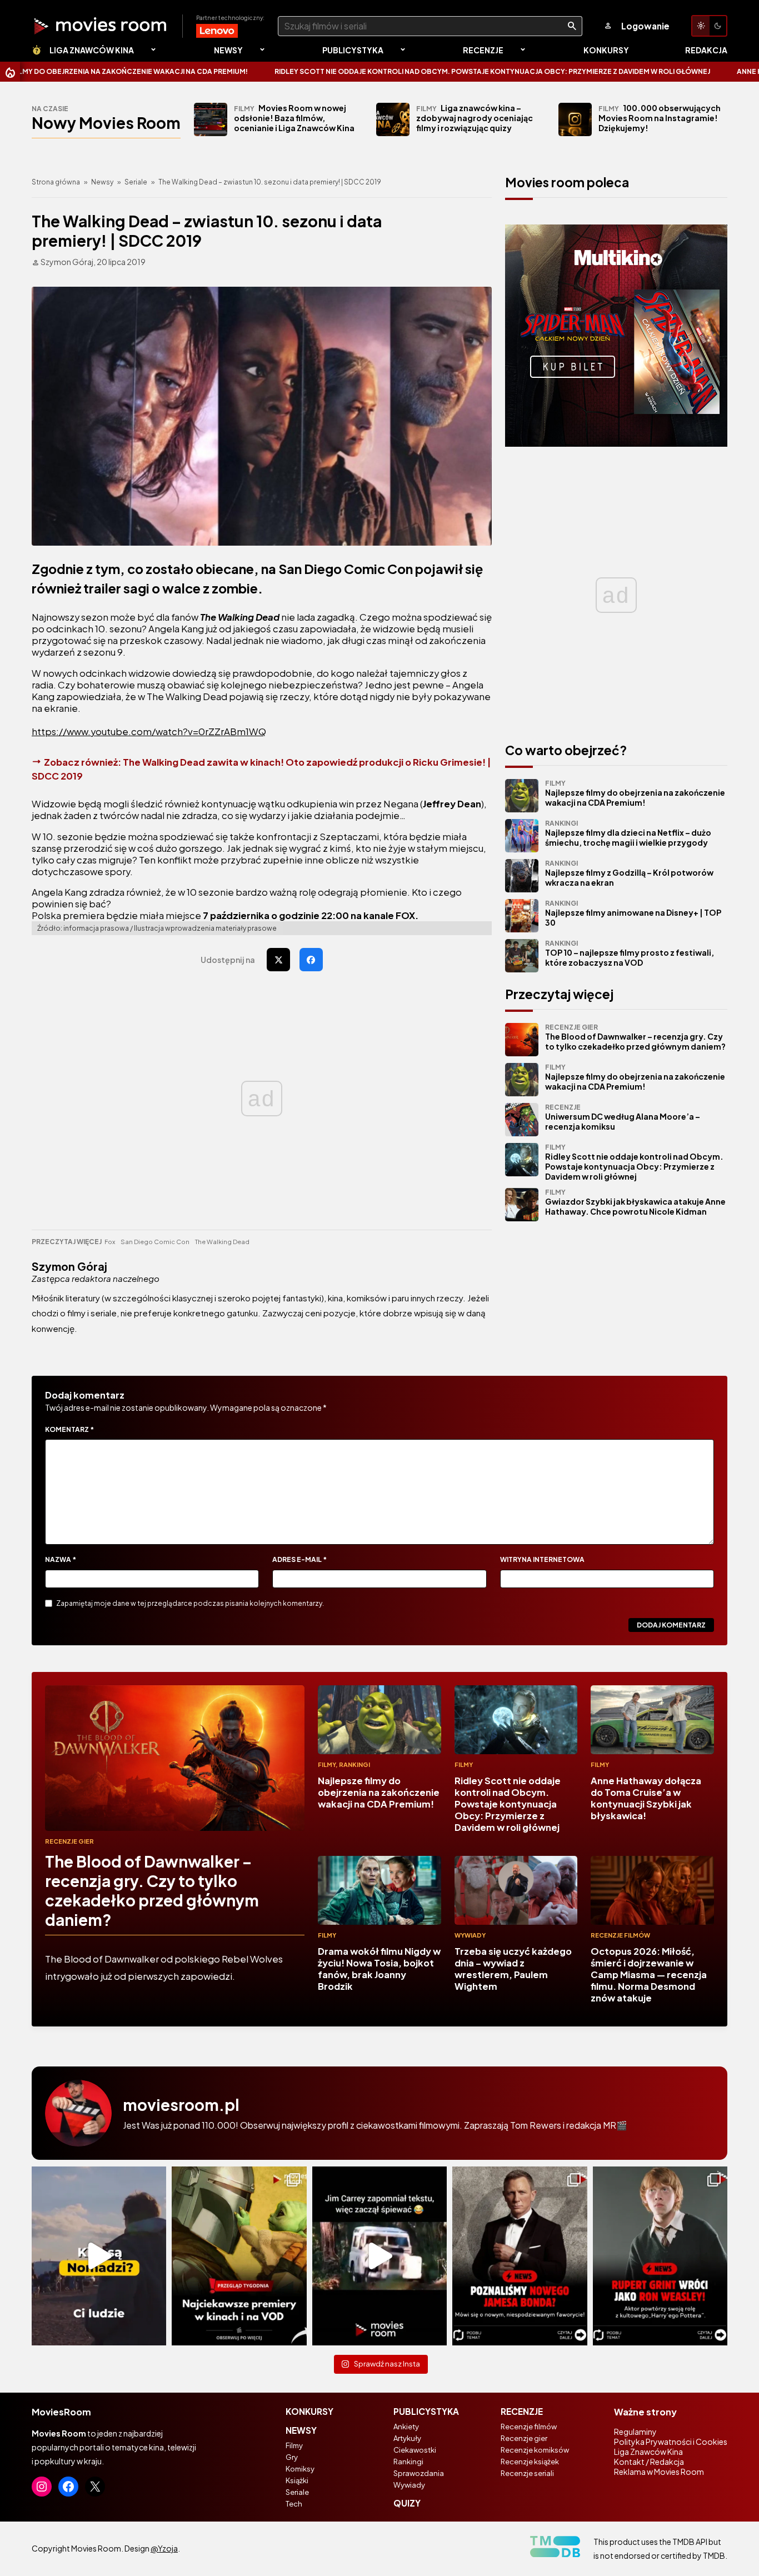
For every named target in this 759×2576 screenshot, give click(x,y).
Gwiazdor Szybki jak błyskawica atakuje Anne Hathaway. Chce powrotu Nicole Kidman (635, 1202)
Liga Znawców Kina (92, 50)
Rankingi (354, 1764)
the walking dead (222, 1242)
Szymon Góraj (69, 1266)
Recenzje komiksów (535, 2450)
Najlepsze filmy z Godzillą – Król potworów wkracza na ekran (629, 873)
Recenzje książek (530, 2462)
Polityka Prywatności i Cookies (671, 2442)
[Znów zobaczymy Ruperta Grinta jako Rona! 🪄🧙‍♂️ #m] (660, 2256)
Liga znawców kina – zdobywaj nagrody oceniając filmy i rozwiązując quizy (475, 118)
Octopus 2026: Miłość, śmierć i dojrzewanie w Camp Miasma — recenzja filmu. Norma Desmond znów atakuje (649, 1975)
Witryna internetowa (542, 1559)
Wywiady (470, 1935)
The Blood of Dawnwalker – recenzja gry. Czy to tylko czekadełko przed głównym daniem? (635, 1037)
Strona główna (56, 182)
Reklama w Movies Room (659, 2472)
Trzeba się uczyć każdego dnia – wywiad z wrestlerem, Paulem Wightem (513, 1969)
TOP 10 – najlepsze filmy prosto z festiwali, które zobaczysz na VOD (630, 953)
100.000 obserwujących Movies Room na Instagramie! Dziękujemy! (660, 118)
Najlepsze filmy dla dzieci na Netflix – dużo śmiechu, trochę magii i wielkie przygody (628, 833)
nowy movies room (106, 123)
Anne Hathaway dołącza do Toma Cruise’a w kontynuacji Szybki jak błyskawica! (646, 1798)
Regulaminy (635, 2432)
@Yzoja (164, 2548)
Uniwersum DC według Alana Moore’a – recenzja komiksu (623, 1117)
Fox (110, 1242)
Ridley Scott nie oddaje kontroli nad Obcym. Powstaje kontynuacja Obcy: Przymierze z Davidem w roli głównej (399, 71)
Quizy (407, 2503)
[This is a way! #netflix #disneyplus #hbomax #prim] (239, 2256)
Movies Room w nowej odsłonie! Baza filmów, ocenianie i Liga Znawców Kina (294, 118)
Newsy (228, 50)
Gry (292, 2457)
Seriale (136, 182)
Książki (297, 2480)
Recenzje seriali (527, 2473)
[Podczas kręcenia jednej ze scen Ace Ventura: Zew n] (379, 2256)
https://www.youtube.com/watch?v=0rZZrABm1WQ (149, 732)
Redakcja (706, 50)
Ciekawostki (415, 2450)
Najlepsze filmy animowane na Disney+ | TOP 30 (633, 913)
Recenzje (483, 50)
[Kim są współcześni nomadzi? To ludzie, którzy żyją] (99, 2256)
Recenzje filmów (620, 1935)
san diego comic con (155, 1242)
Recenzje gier (69, 1841)
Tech (294, 2504)
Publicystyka (353, 50)
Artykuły (407, 2438)
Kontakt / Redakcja (649, 2462)
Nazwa (61, 1559)
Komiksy (300, 2469)
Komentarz (69, 1429)
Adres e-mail (299, 1559)
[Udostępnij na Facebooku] (311, 960)
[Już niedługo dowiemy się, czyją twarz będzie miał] (520, 2256)
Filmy (327, 1764)
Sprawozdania (419, 2473)
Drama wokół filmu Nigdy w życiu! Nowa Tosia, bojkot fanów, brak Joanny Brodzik (379, 1969)
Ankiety (406, 2427)
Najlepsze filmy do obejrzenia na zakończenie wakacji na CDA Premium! (635, 793)
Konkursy (606, 50)
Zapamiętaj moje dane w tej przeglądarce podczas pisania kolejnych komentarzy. (190, 1603)
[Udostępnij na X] (278, 960)
